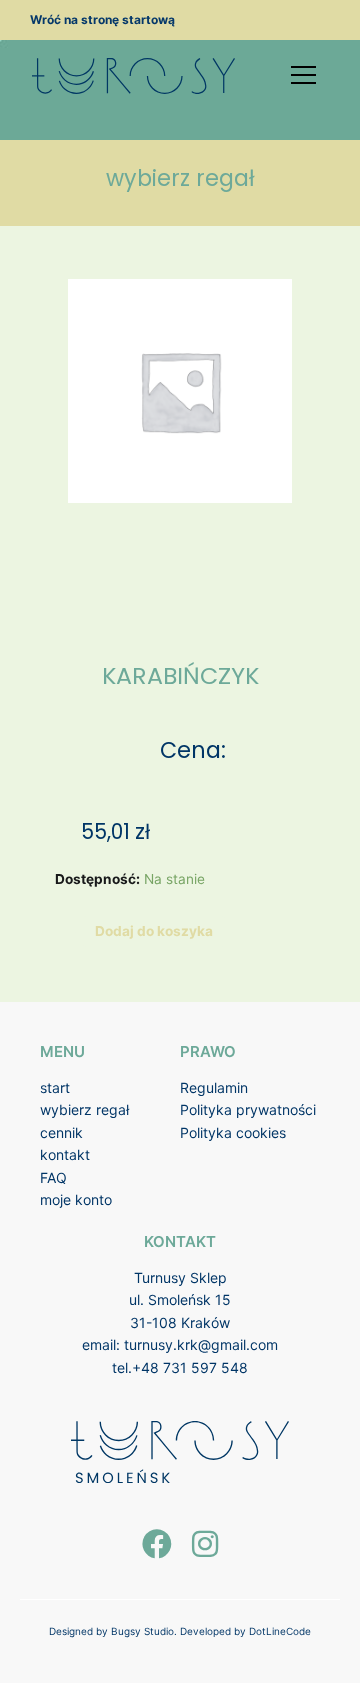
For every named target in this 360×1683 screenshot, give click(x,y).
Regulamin (214, 1087)
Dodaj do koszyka (154, 931)
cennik (61, 1132)
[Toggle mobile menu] (303, 75)
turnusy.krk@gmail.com (201, 1344)
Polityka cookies (233, 1132)
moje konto (76, 1199)
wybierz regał (84, 1109)
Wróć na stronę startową (102, 19)
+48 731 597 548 (190, 1367)
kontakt (65, 1154)
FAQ (53, 1177)
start (55, 1087)
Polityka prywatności (248, 1109)
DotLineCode (280, 1631)
